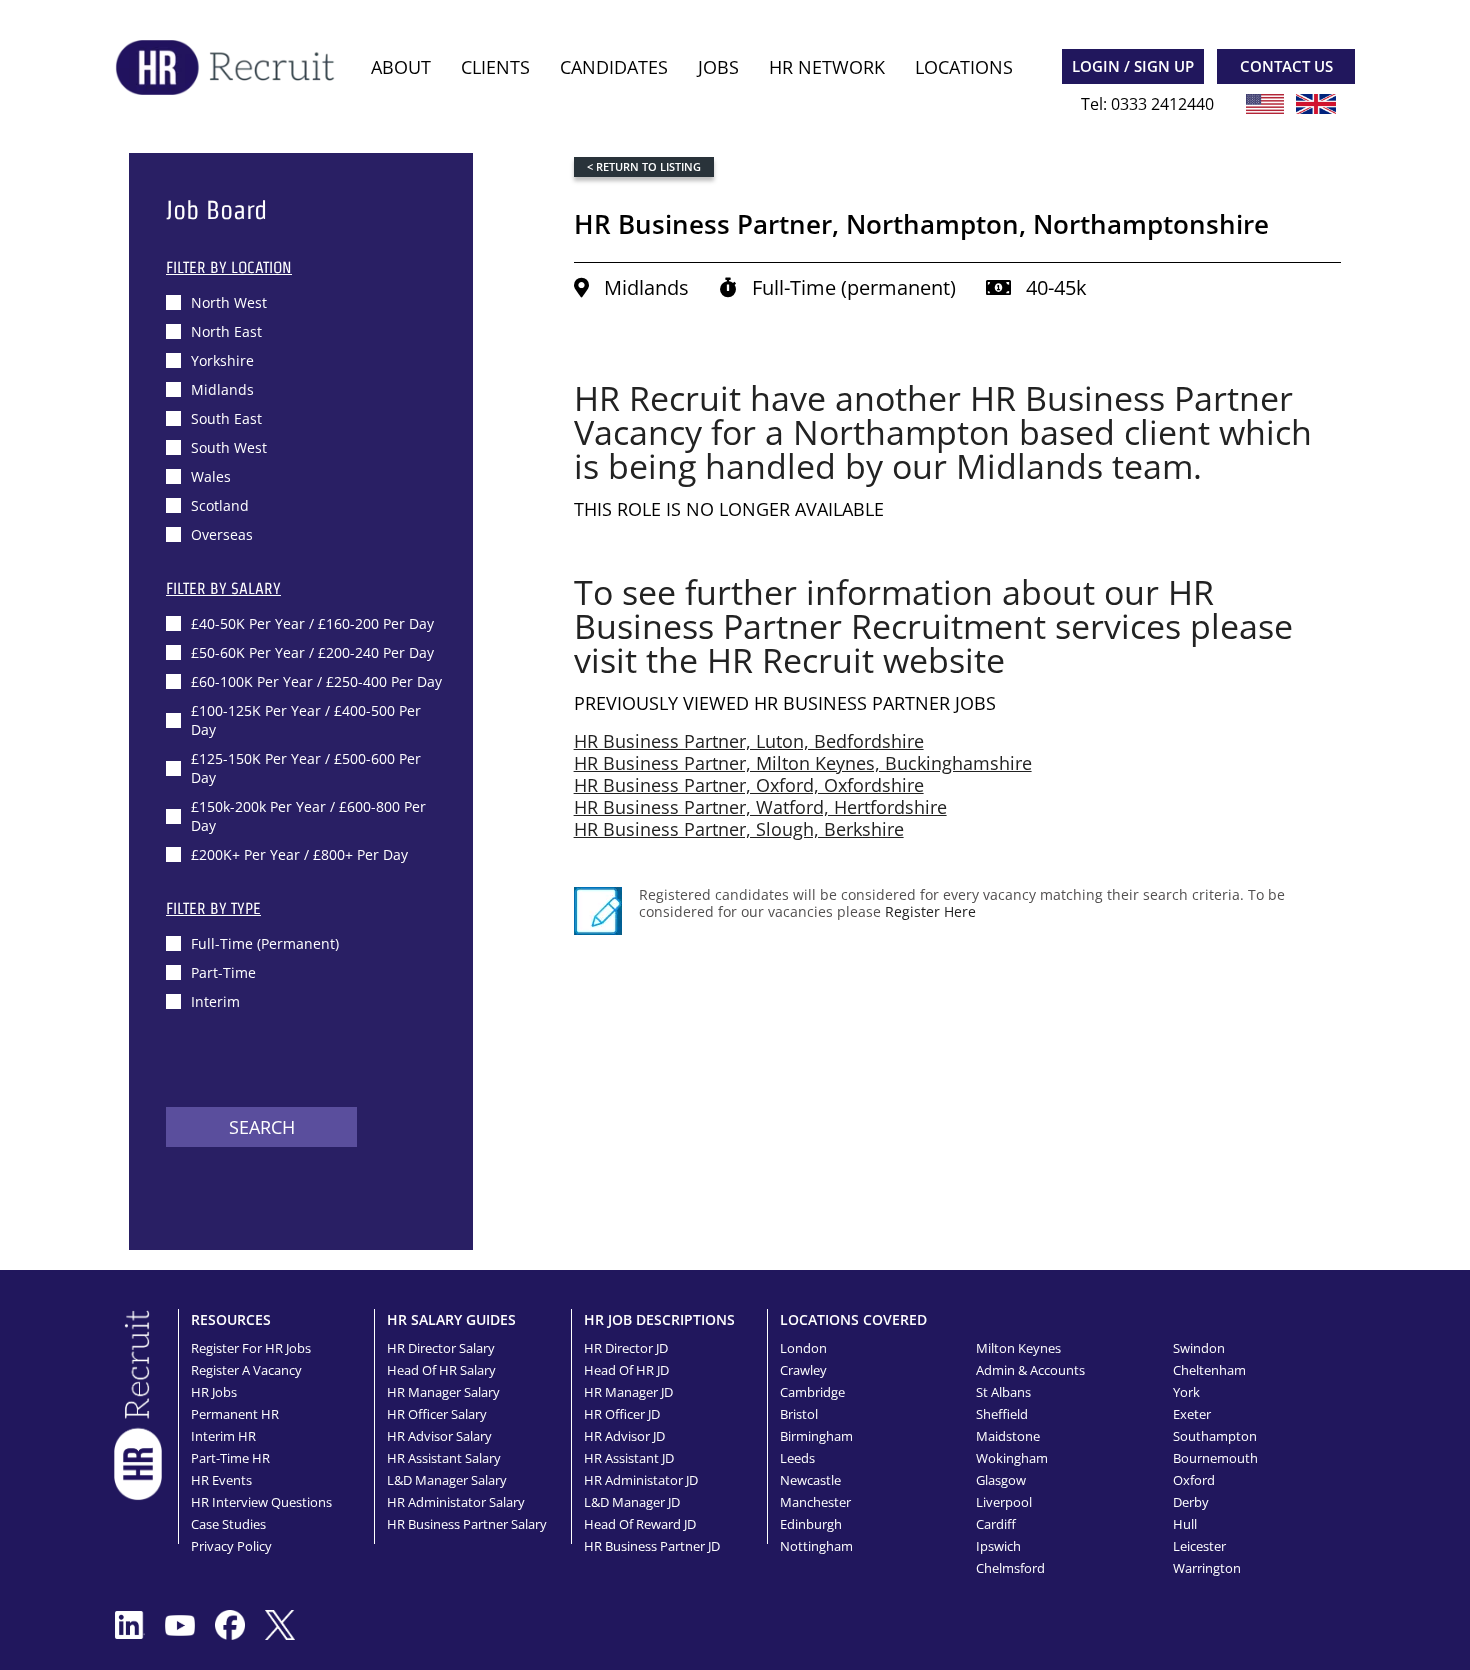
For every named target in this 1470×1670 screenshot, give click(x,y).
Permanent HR (235, 1414)
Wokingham (1012, 1458)
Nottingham (816, 1546)
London (803, 1348)
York (1186, 1392)
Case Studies (228, 1524)
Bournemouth (1215, 1458)
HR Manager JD (628, 1392)
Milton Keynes (1018, 1348)
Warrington (1207, 1568)
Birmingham (816, 1436)
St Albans (1003, 1392)
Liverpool (1004, 1502)
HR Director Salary (441, 1348)
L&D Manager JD (632, 1502)
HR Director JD (626, 1348)
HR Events (221, 1480)
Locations (964, 67)
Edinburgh (811, 1524)
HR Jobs (214, 1392)
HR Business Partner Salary (467, 1524)
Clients (495, 67)
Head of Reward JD (640, 1524)
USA (1265, 104)
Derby (1191, 1502)
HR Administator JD (641, 1480)
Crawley (803, 1370)
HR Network (827, 67)
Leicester (1199, 1546)
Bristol (799, 1414)
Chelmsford (1010, 1568)
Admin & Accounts (1030, 1370)
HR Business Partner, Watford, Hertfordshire (760, 807)
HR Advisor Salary (439, 1436)
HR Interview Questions (261, 1502)
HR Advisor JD (624, 1436)
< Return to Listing (644, 166)
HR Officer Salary (437, 1414)
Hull (1185, 1524)
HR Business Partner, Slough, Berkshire (739, 829)
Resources (231, 1319)
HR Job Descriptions (659, 1319)
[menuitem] (401, 67)
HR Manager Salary (443, 1392)
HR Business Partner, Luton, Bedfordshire (749, 741)
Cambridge (812, 1392)
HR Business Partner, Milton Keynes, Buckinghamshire (803, 763)
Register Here (930, 911)
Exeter (1192, 1414)
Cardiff (996, 1524)
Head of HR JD (626, 1370)
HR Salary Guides (451, 1319)
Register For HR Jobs (251, 1348)
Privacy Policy (231, 1546)
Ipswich (998, 1546)
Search (262, 1127)
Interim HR (223, 1436)
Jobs (718, 67)
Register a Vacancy (246, 1370)
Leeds (797, 1458)
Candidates (614, 67)
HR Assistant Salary (444, 1458)
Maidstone (1008, 1436)
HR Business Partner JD (652, 1546)
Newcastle (810, 1480)
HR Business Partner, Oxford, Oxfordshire (749, 785)
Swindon (1199, 1348)
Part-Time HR (230, 1458)
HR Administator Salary (456, 1502)
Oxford (1194, 1480)
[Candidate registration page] (598, 911)
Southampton (1215, 1436)
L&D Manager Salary (447, 1480)
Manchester (815, 1502)
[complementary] (138, 1403)
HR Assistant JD (629, 1458)
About (401, 67)
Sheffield (1002, 1414)
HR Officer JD (622, 1414)
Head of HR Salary (441, 1370)
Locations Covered (853, 1319)
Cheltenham (1209, 1370)
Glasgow (1001, 1480)
